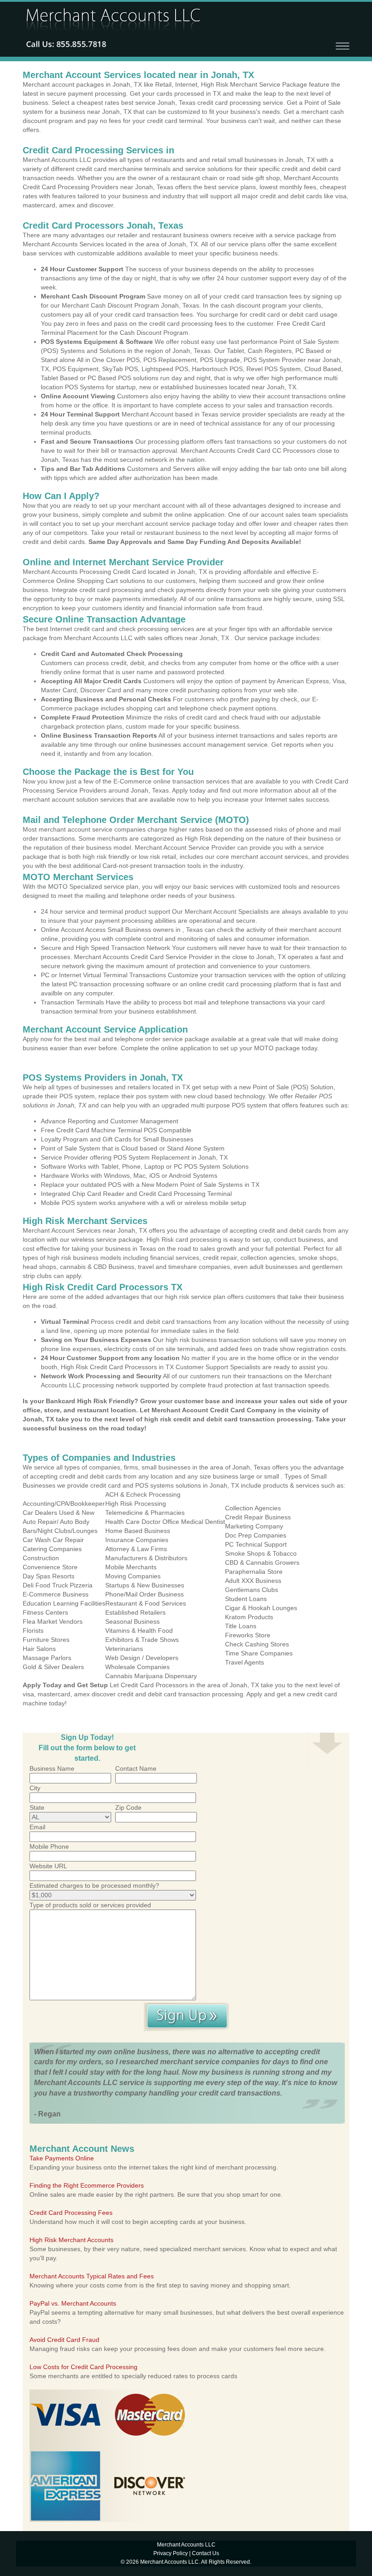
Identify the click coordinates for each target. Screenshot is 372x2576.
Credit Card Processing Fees (71, 2213)
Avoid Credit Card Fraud (64, 2340)
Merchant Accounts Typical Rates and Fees (92, 2276)
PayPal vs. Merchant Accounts (73, 2303)
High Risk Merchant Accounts (71, 2240)
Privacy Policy (171, 2553)
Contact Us (206, 2553)
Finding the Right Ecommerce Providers (87, 2185)
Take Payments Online (62, 2158)
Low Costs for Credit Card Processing (83, 2367)
